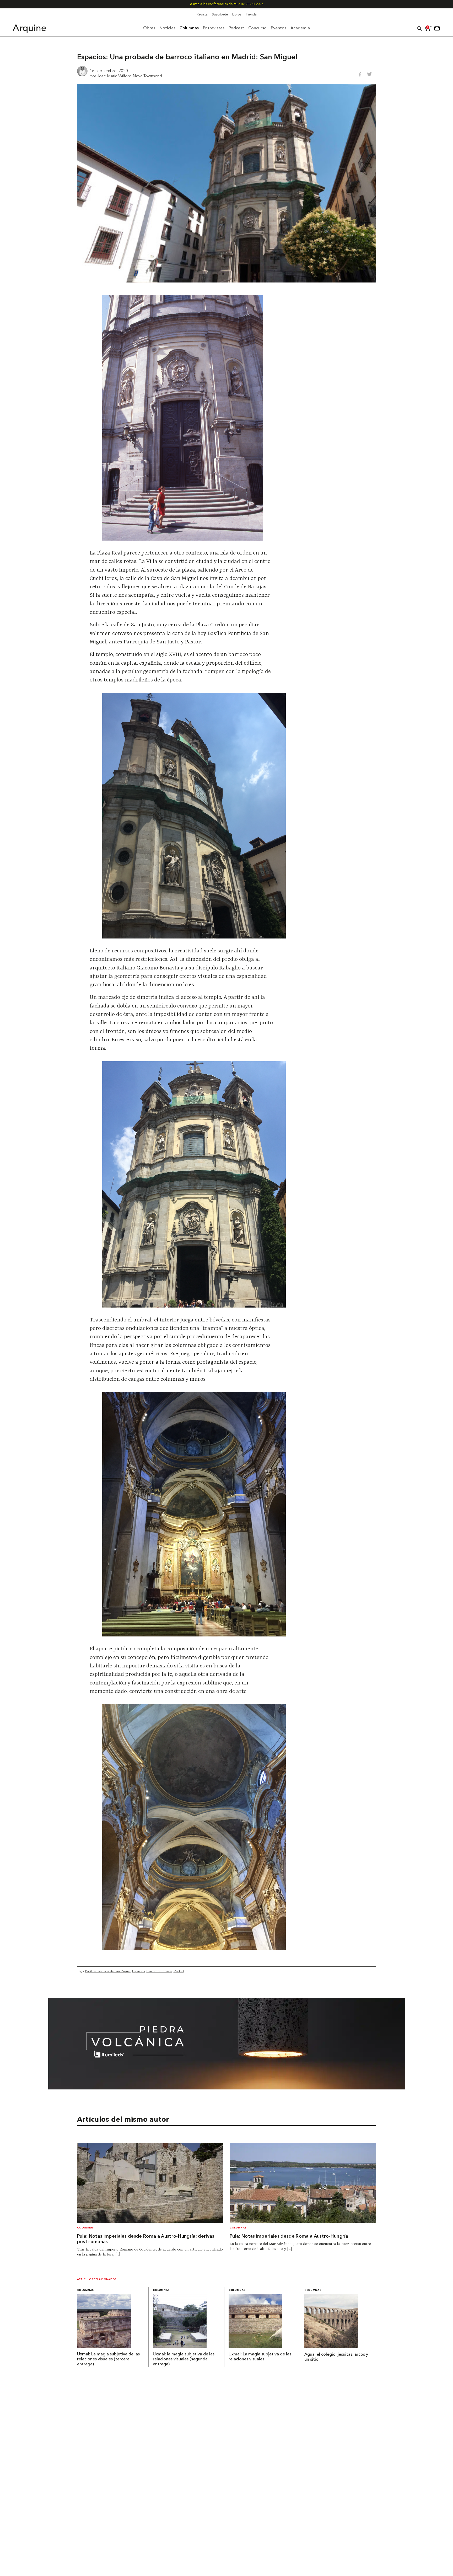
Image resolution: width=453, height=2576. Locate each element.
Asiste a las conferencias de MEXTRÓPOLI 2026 (227, 4)
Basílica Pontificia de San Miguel (108, 1971)
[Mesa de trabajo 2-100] (227, 2088)
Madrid (179, 1971)
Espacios (138, 1971)
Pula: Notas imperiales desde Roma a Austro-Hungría (289, 2236)
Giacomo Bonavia (159, 1971)
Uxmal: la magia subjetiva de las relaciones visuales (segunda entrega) (184, 2359)
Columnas (85, 2228)
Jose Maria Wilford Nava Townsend (130, 76)
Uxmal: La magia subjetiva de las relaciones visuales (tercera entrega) (108, 2359)
